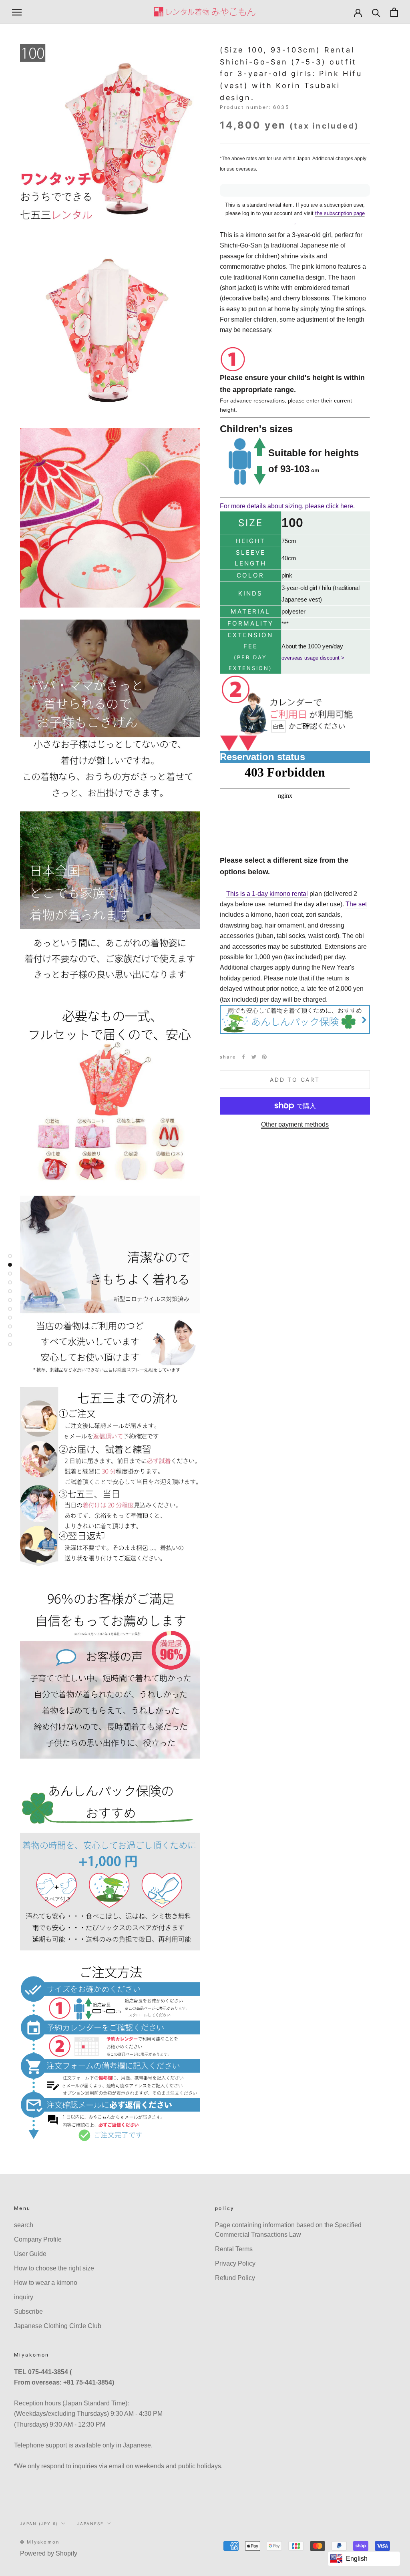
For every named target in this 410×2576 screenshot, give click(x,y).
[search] (376, 12)
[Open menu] (17, 12)
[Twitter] (254, 1057)
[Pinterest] (264, 1057)
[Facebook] (243, 1057)
